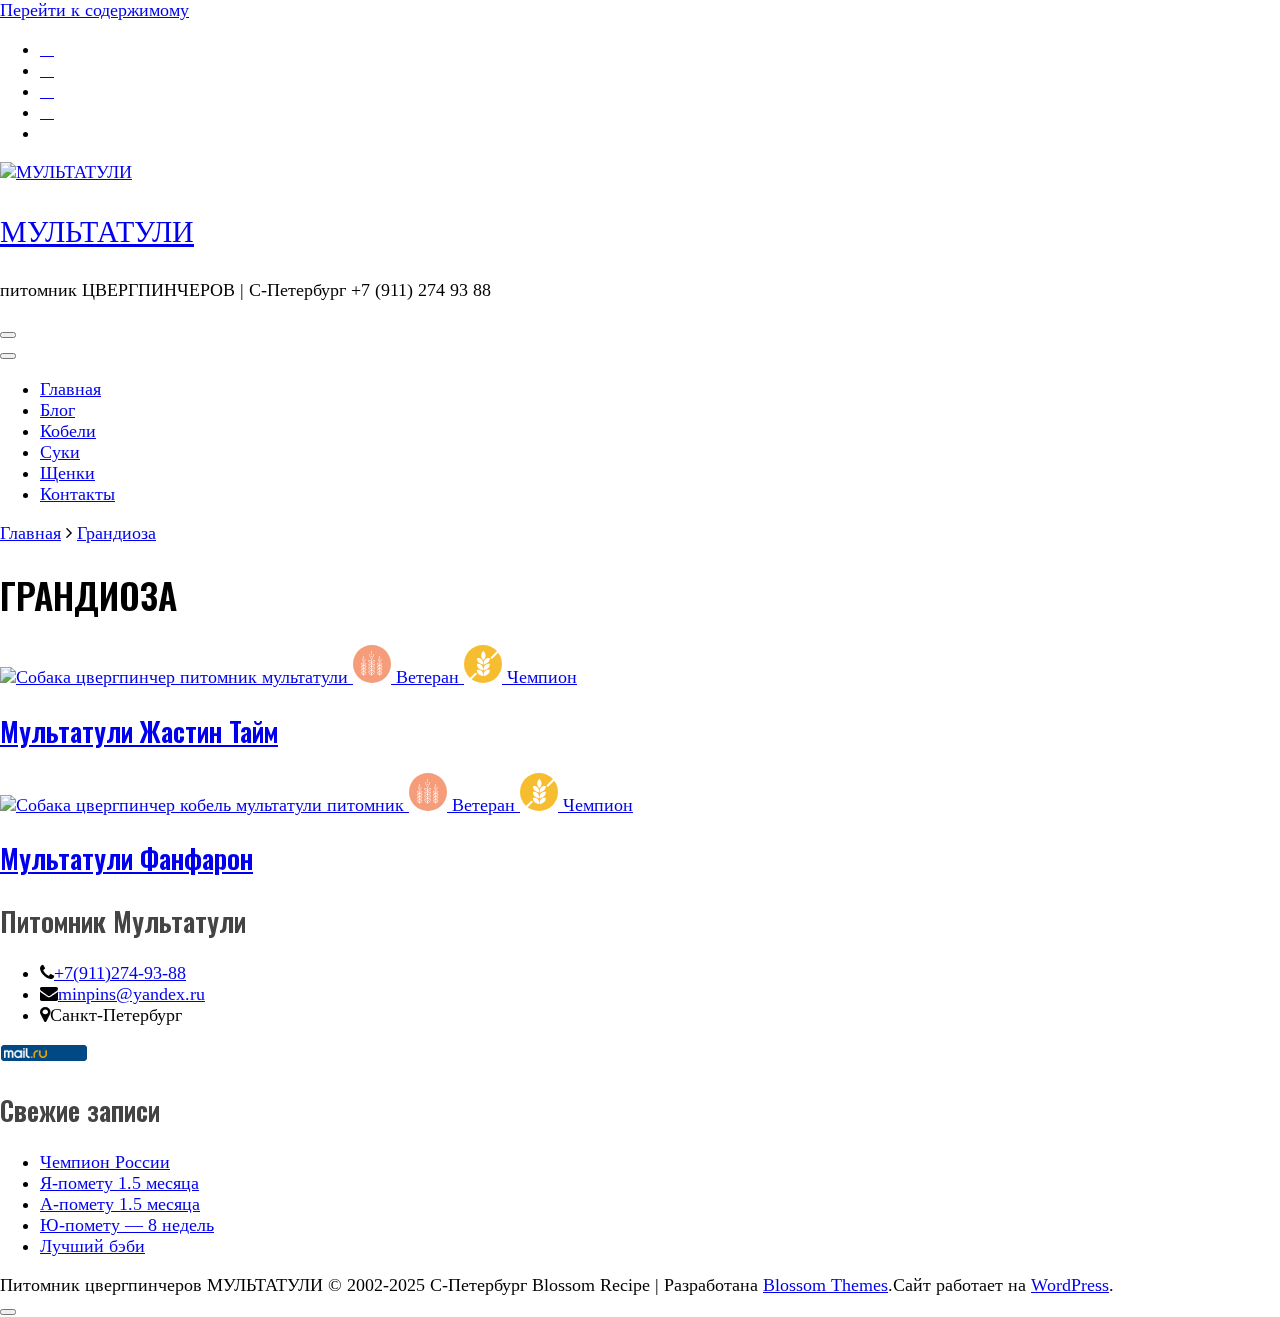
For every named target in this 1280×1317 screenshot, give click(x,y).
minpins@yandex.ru (131, 994)
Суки (60, 452)
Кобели (68, 431)
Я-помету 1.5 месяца (119, 1183)
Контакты (77, 494)
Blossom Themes (825, 1285)
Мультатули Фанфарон (126, 858)
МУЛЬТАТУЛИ (97, 231)
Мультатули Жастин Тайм (139, 731)
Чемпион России (105, 1162)
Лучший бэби (92, 1246)
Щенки (67, 473)
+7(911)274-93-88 (120, 973)
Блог (57, 410)
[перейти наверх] (8, 1312)
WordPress (1070, 1285)
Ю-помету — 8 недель (127, 1225)
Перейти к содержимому (94, 10)
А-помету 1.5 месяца (120, 1204)
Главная (70, 389)
